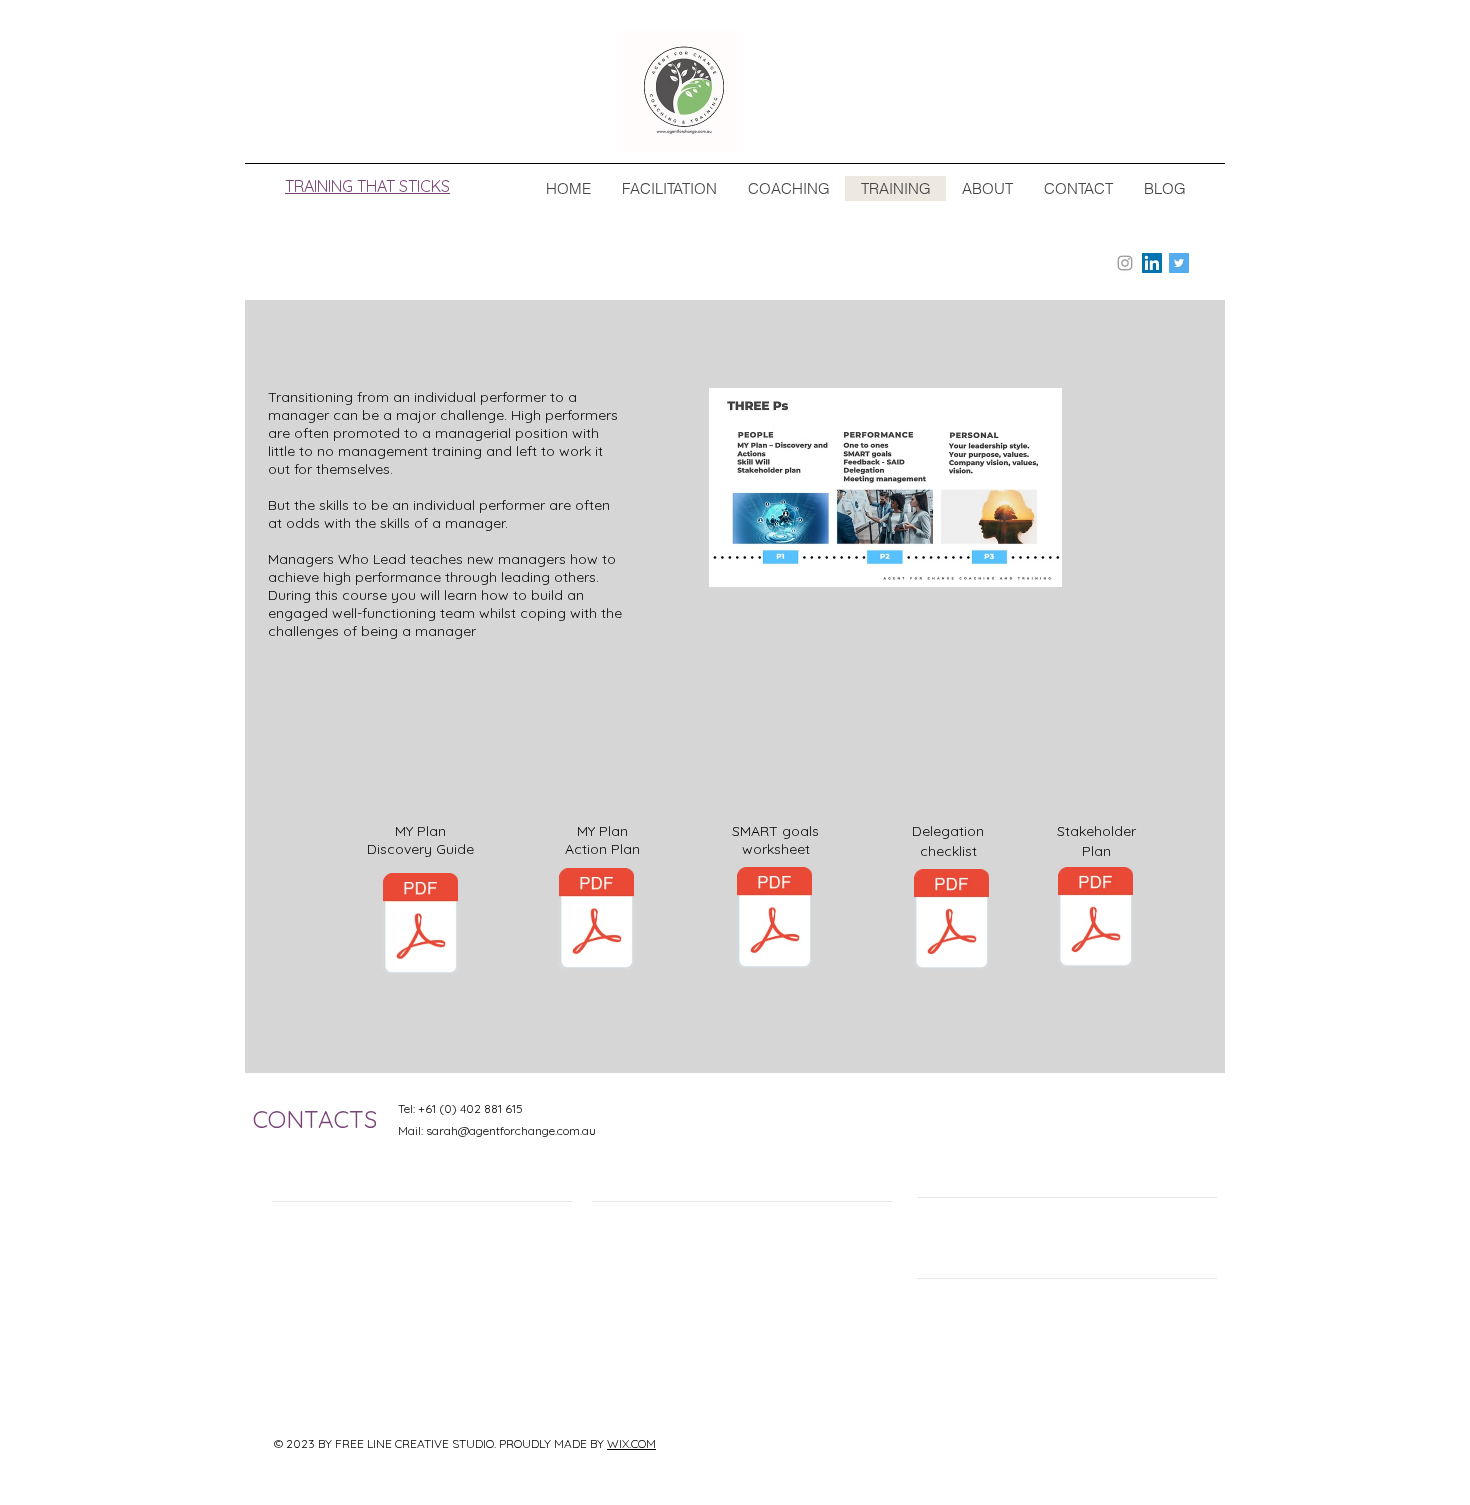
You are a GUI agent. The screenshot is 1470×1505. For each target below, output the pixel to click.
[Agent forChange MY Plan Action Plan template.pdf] (596, 921)
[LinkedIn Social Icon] (1152, 263)
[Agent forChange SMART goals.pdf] (774, 920)
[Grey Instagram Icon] (1125, 263)
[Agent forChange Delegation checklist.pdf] (951, 921)
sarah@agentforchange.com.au (511, 1130)
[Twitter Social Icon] (1179, 263)
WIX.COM (631, 1443)
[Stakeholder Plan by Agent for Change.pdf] (1095, 919)
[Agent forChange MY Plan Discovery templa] (420, 926)
